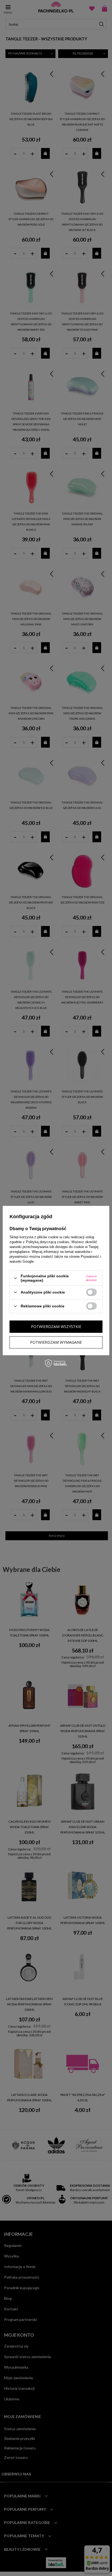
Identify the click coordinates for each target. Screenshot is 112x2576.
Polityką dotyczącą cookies (48, 1242)
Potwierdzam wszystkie (56, 1326)
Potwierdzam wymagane (56, 1342)
